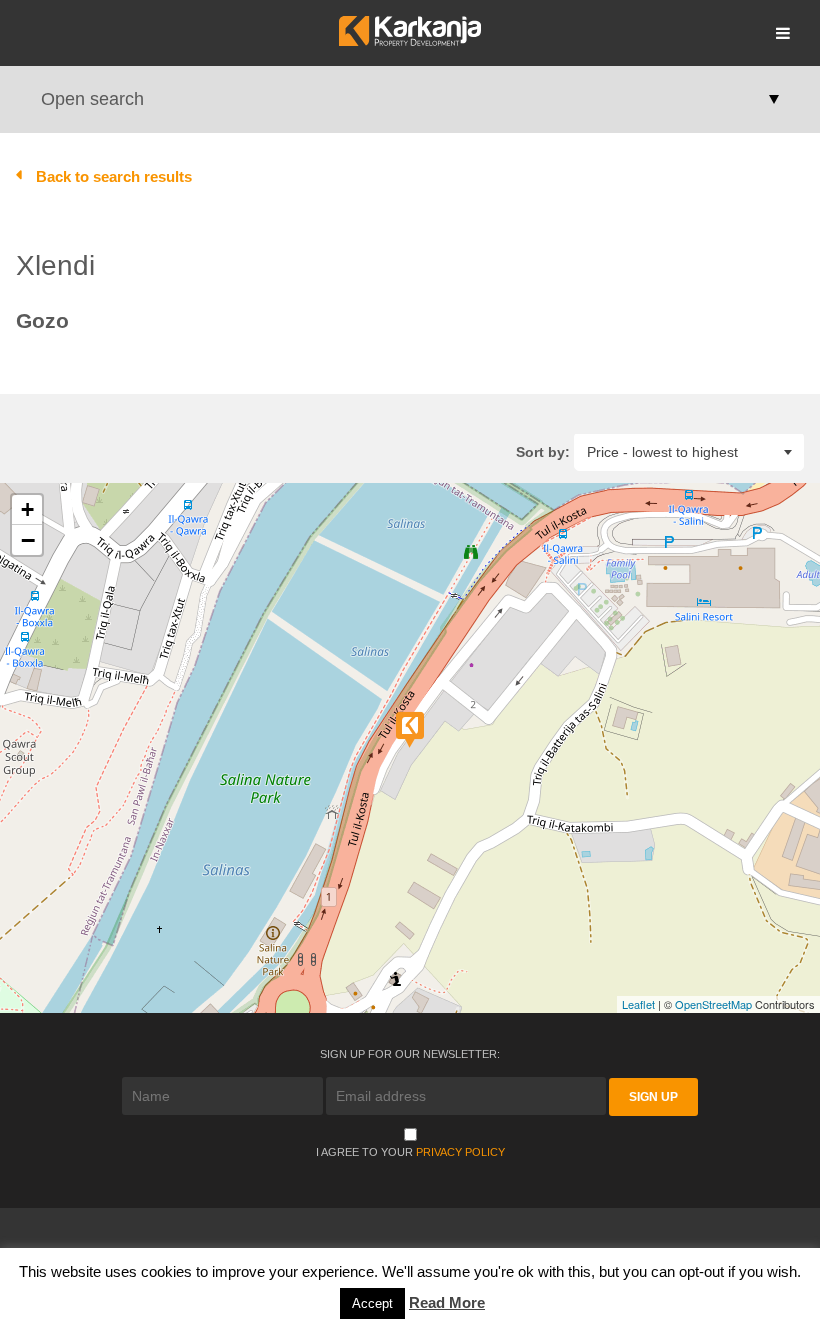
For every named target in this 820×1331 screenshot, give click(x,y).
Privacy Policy (460, 1152)
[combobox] (689, 451)
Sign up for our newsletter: (410, 1054)
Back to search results (114, 176)
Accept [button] (372, 1303)
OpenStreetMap (713, 1004)
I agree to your (410, 1152)
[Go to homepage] (409, 40)
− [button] (28, 540)
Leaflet (638, 1004)
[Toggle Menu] (783, 33)
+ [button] (27, 509)
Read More (447, 1302)
